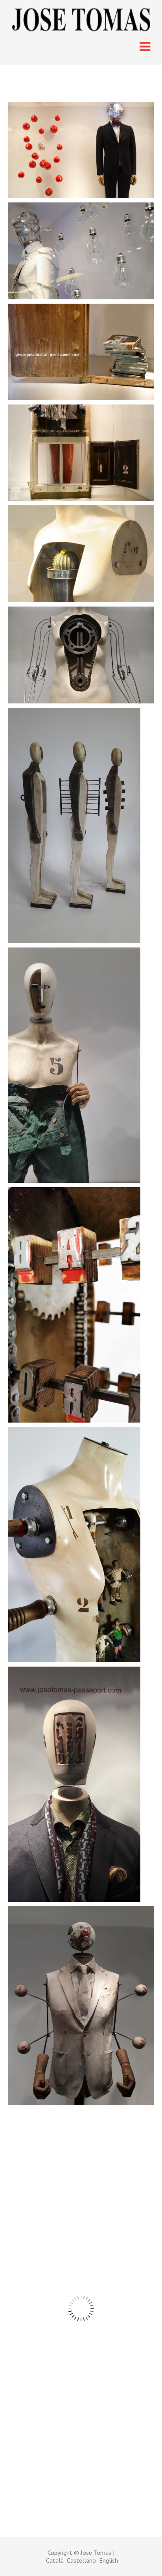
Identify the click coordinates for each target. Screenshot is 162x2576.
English (109, 2560)
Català (56, 2560)
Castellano (83, 2560)
